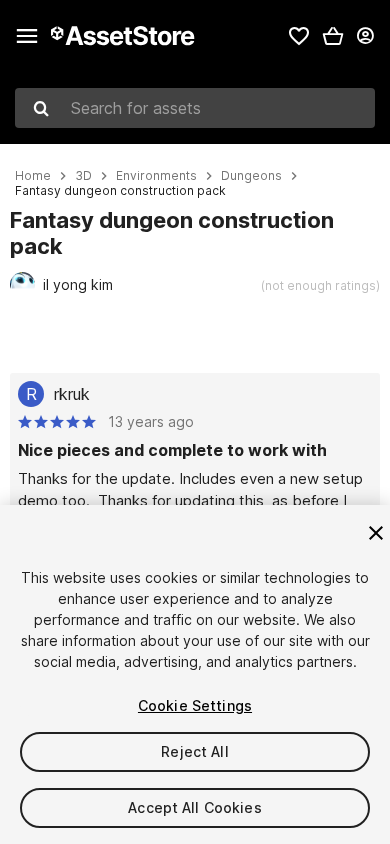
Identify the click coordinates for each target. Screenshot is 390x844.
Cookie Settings (195, 705)
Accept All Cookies (195, 807)
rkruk (72, 394)
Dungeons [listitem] (251, 176)
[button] (333, 36)
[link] (299, 36)
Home (33, 176)
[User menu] (365, 36)
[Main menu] (27, 36)
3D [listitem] (83, 176)
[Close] (376, 533)
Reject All (194, 751)
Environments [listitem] (156, 176)
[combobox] (195, 108)
